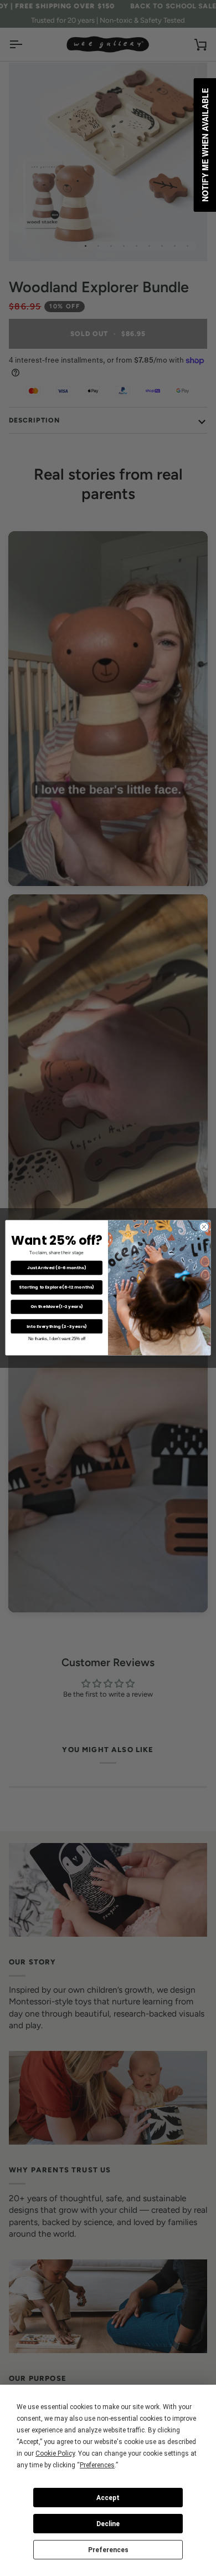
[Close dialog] (204, 1227)
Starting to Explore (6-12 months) (56, 1287)
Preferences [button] (97, 2465)
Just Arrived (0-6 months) (57, 1268)
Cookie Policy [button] (55, 2453)
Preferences (108, 2550)
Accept (108, 2498)
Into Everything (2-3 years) (57, 1327)
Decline (108, 2524)
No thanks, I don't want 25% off (57, 1339)
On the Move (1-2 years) (57, 1307)
